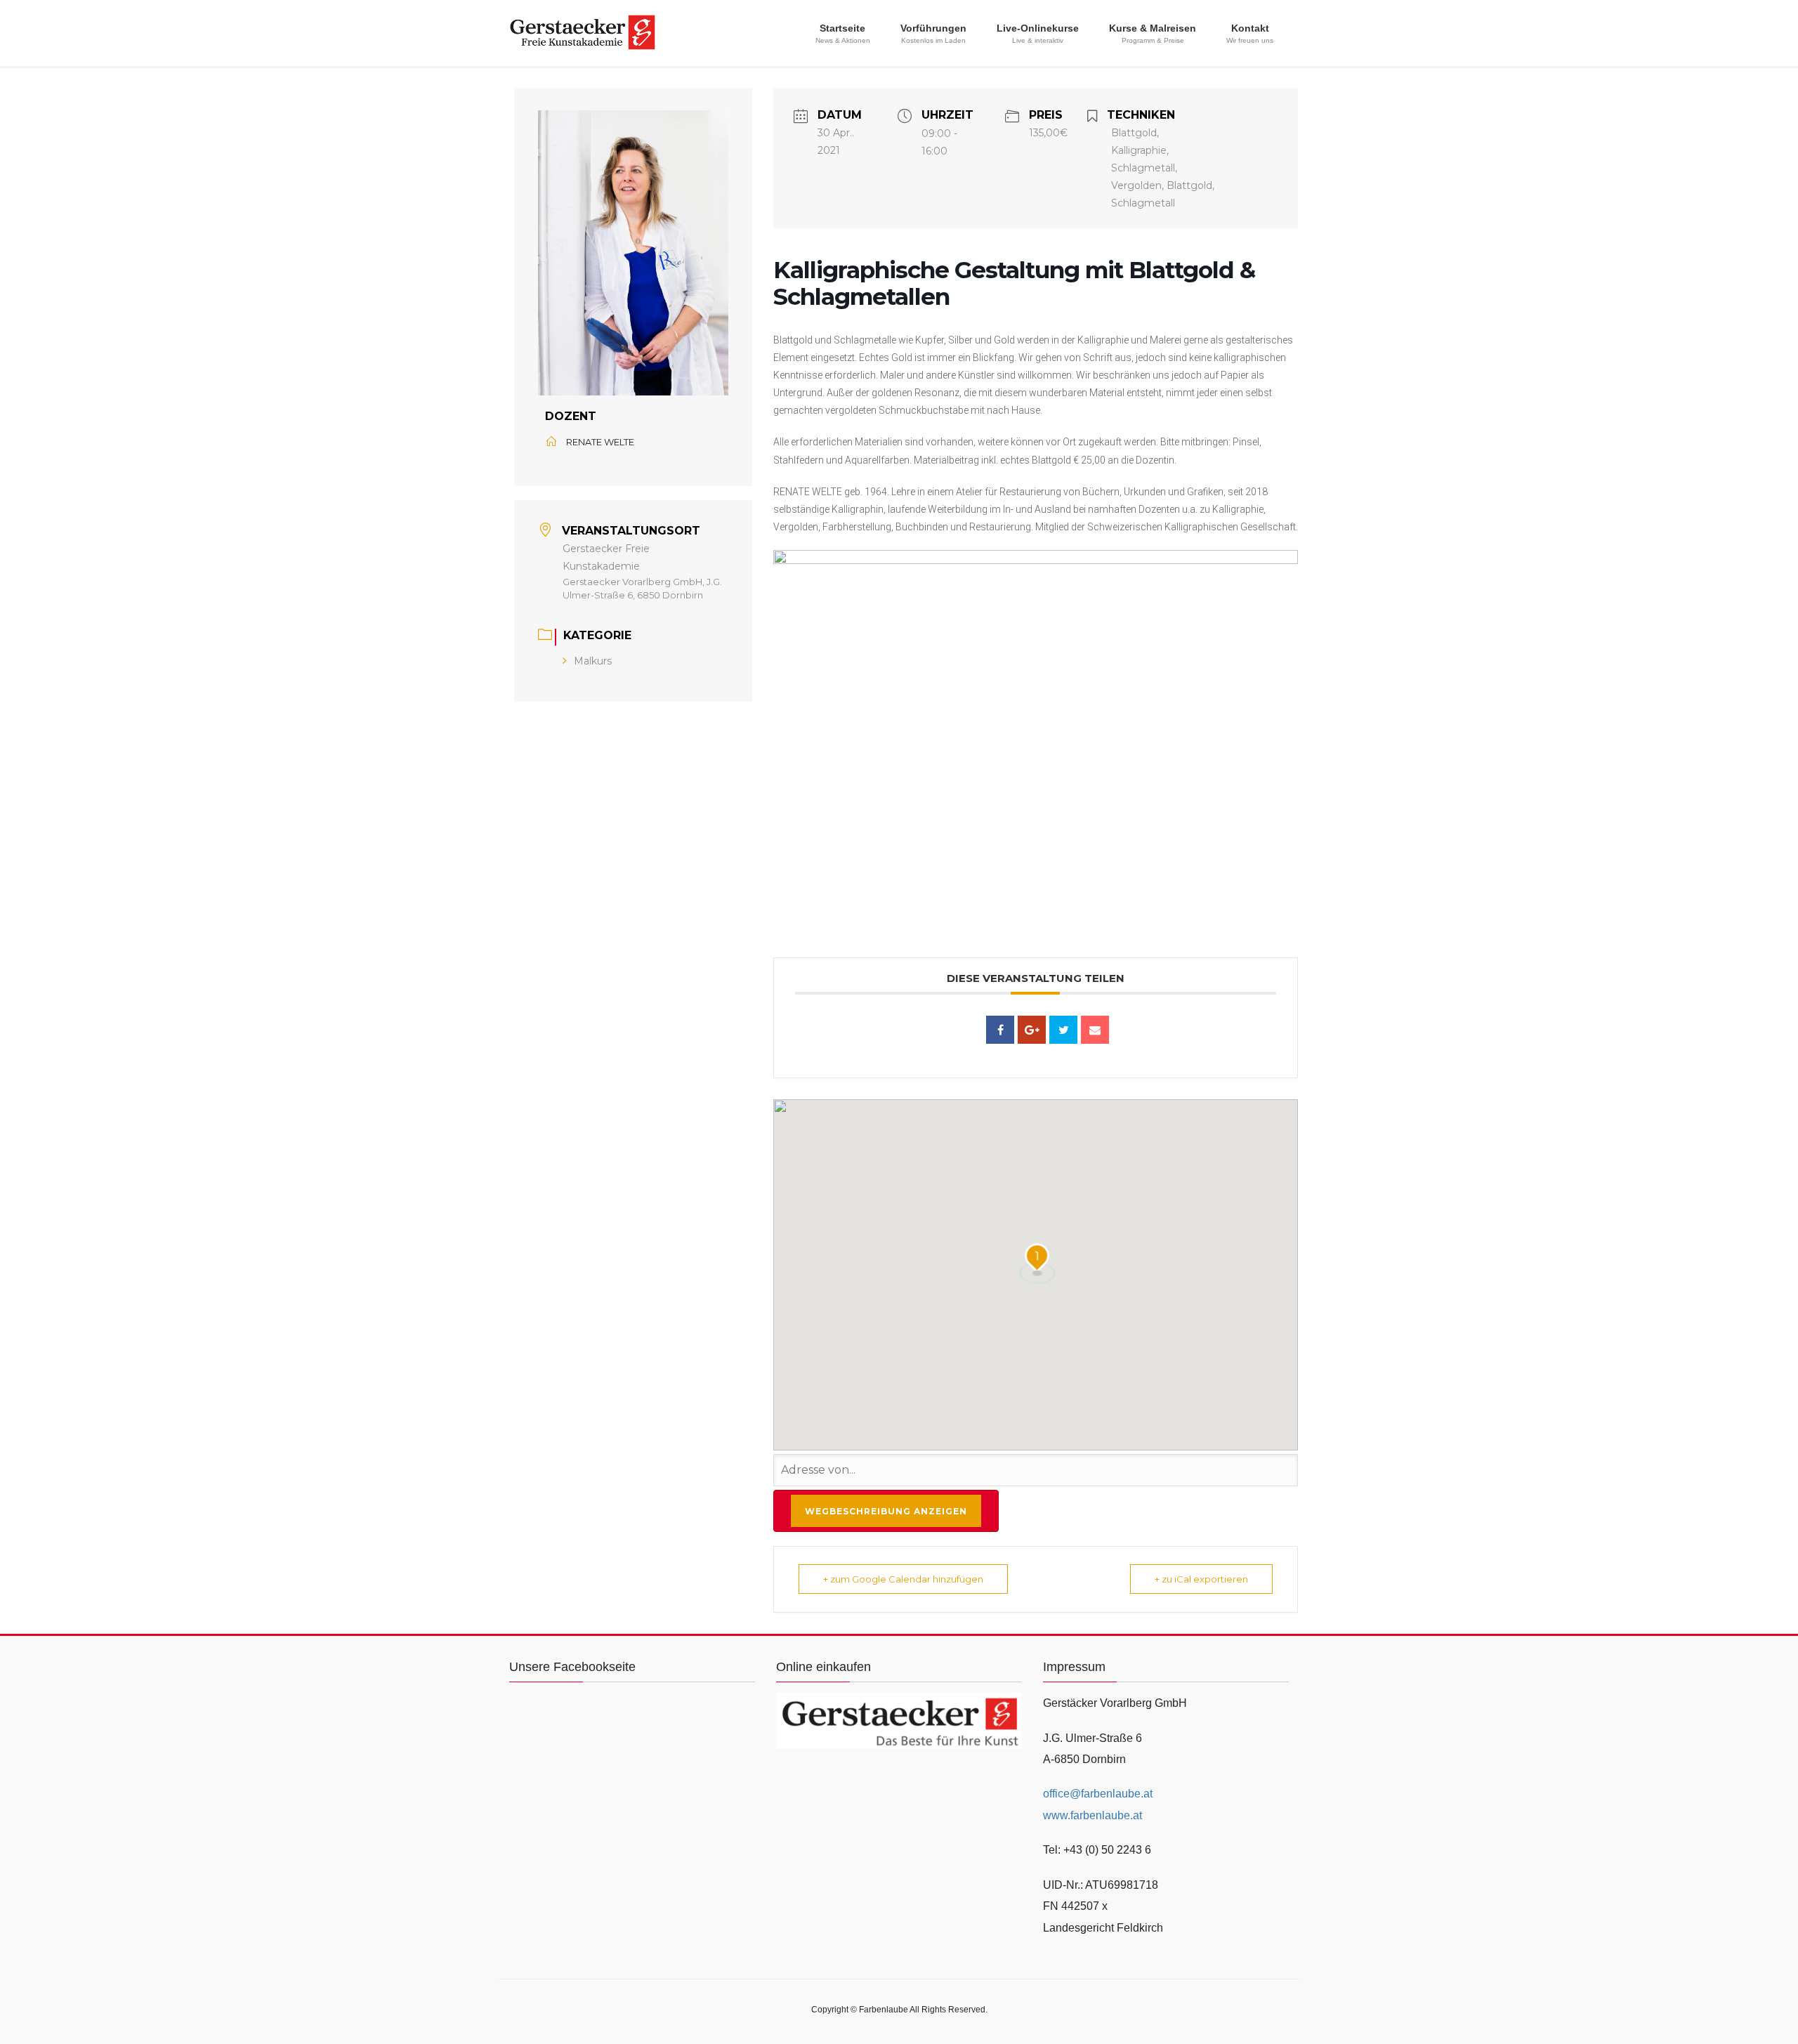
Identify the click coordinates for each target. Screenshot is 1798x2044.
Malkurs (593, 661)
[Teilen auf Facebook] (1000, 1030)
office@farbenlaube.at (1098, 1794)
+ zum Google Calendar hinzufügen (903, 1579)
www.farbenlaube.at (1092, 1815)
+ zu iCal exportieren (1201, 1579)
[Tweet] (1063, 1030)
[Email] (1095, 1030)
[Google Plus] (1032, 1030)
